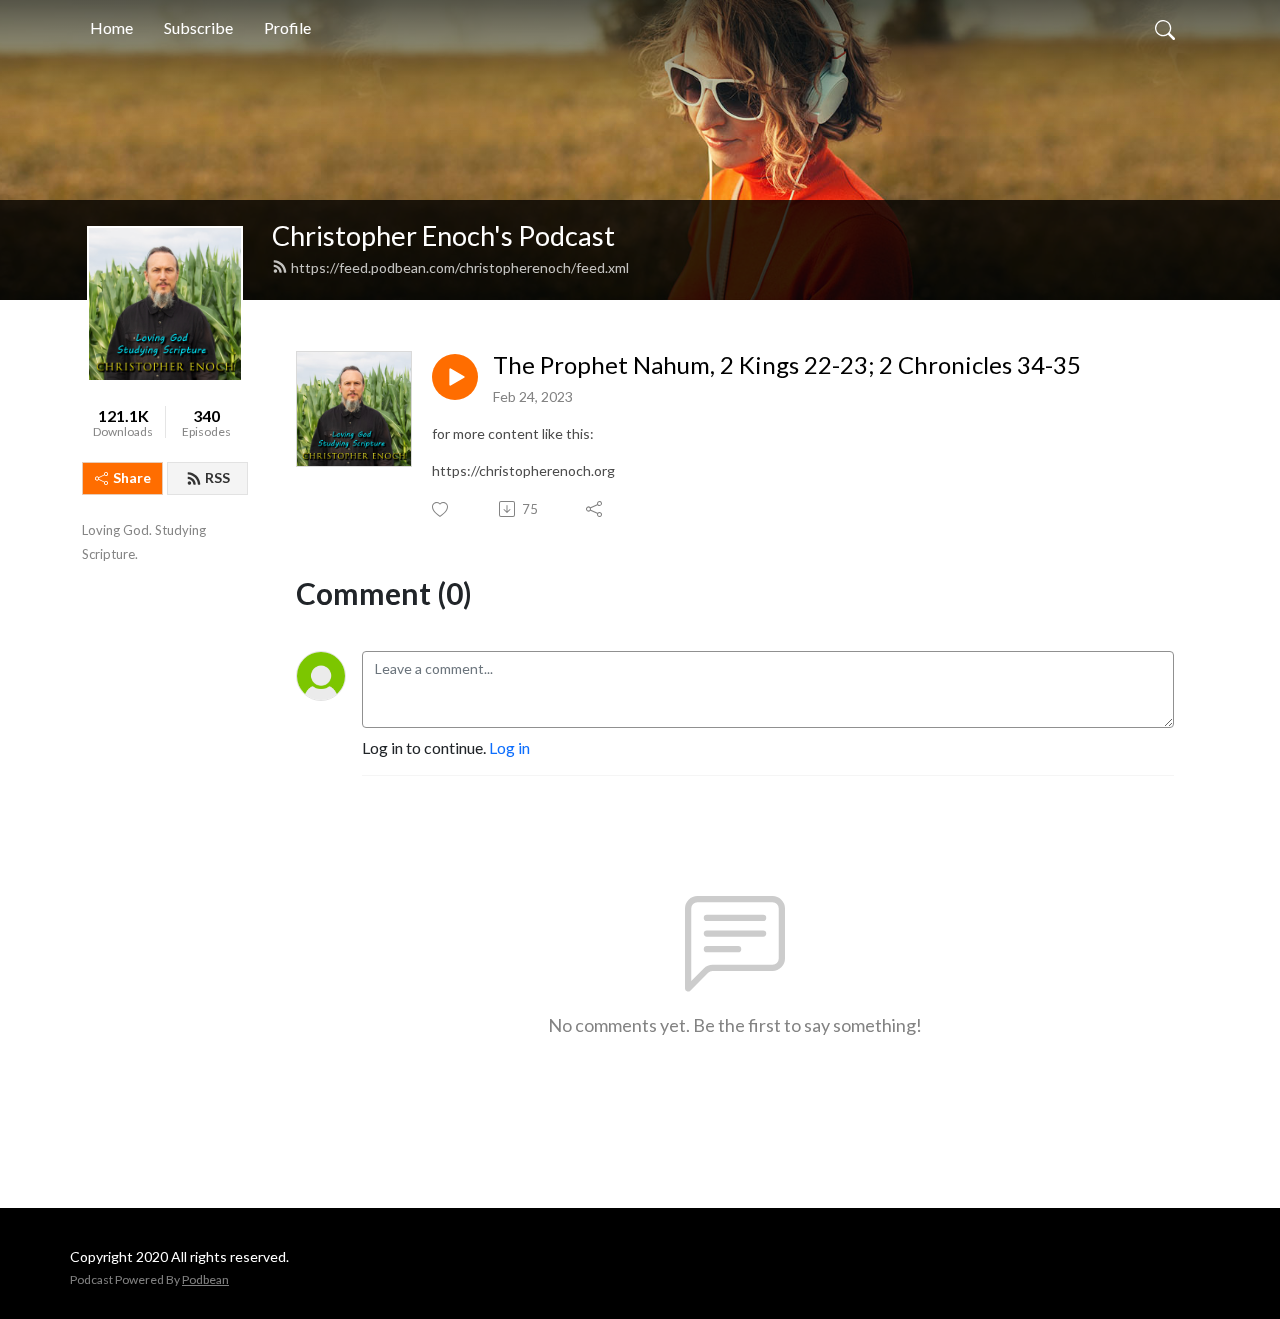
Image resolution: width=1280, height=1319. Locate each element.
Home (111, 27)
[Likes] (441, 509)
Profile (287, 27)
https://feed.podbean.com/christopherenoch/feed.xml (460, 267)
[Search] (1165, 28)
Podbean (205, 1279)
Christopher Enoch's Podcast (443, 235)
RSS (217, 477)
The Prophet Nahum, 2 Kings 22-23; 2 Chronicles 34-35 (787, 365)
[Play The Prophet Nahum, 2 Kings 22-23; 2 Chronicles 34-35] (455, 377)
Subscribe (198, 27)
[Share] (595, 509)
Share (132, 477)
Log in (509, 747)
